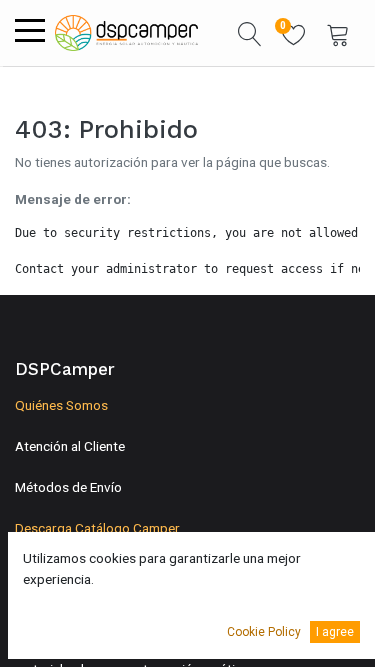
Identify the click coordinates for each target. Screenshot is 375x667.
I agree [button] (335, 632)
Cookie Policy (264, 632)
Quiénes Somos (61, 405)
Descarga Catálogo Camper (97, 528)
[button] (250, 33)
